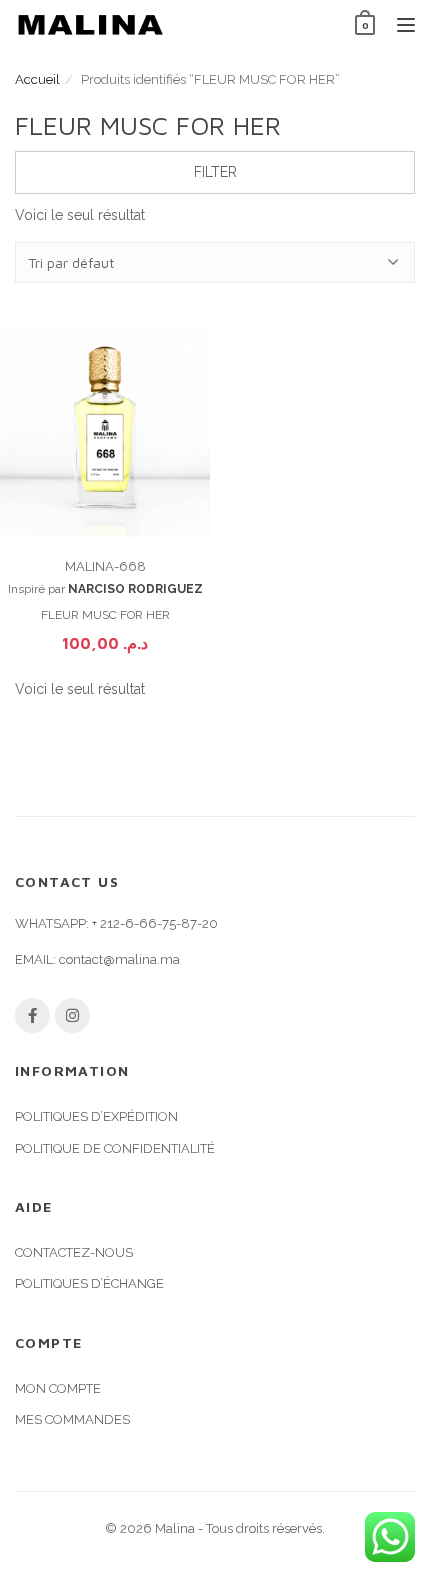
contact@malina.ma (119, 959)
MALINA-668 (105, 566)
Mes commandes (72, 1419)
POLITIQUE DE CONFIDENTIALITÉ (115, 1148)
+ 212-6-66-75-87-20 (155, 923)
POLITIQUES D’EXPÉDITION (96, 1116)
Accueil (37, 79)
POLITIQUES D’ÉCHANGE (89, 1283)
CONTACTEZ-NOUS (74, 1252)
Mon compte (58, 1388)
